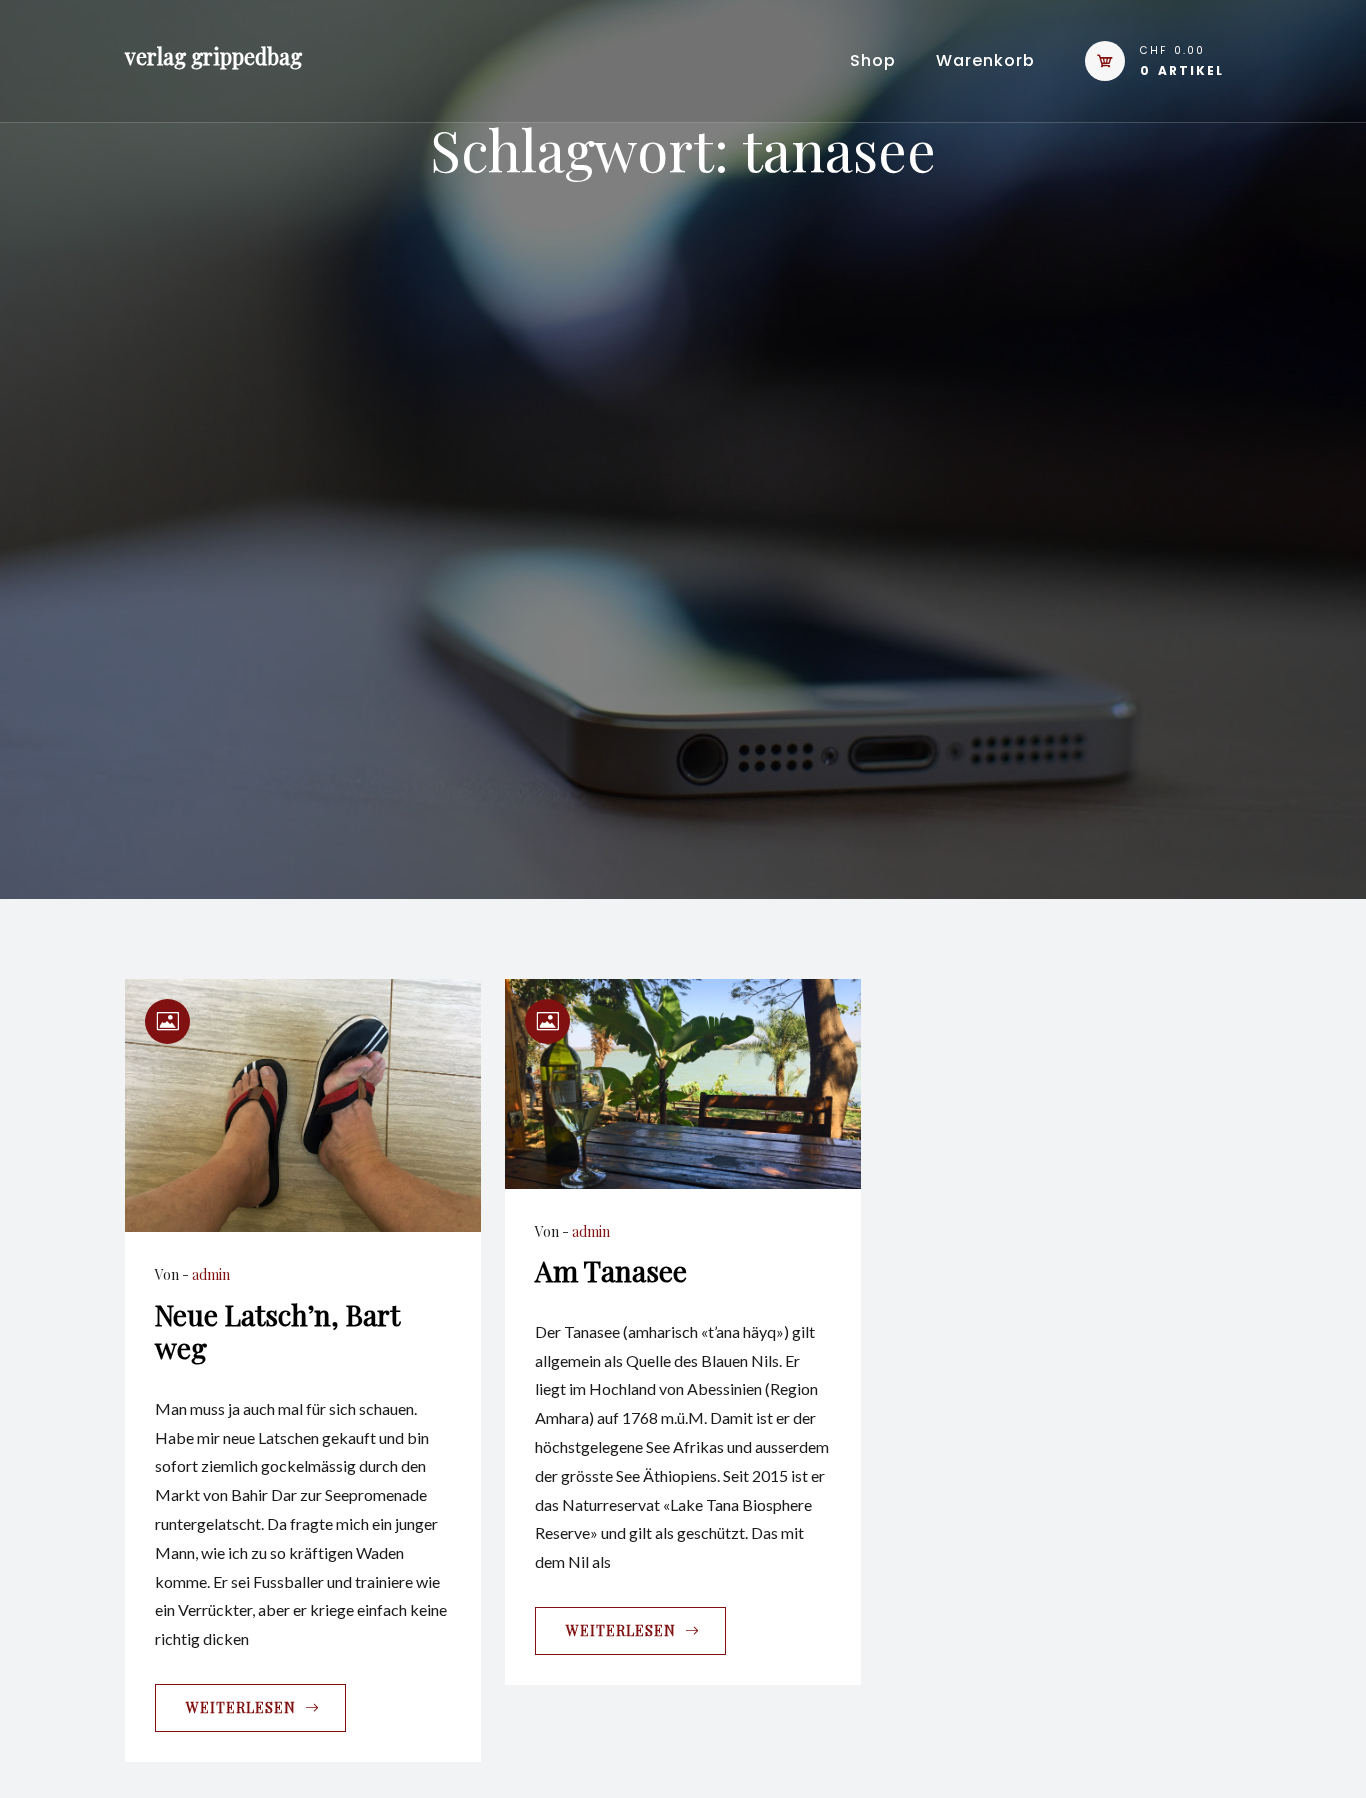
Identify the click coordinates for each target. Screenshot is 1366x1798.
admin (211, 1274)
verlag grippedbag (213, 56)
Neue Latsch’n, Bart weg (277, 1331)
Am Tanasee (611, 1270)
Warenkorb (985, 60)
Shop (873, 60)
